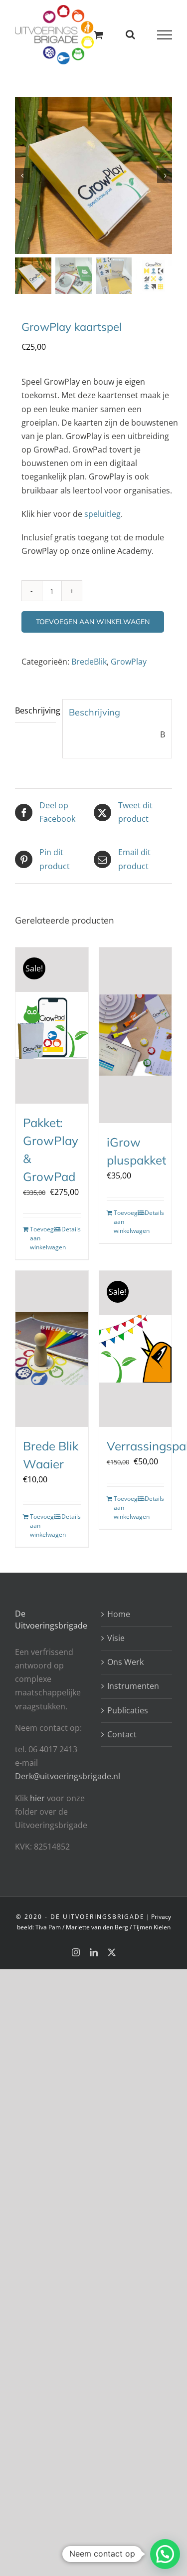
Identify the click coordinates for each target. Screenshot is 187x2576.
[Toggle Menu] (165, 35)
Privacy (161, 1917)
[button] (165, 2554)
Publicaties (128, 1710)
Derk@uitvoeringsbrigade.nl (68, 1776)
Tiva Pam (48, 1927)
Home (119, 1614)
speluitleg (102, 514)
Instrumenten (133, 1686)
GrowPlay (129, 662)
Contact (122, 1734)
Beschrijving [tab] (35, 710)
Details (71, 1229)
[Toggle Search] (130, 34)
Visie (116, 1638)
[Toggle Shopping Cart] (98, 35)
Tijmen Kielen (152, 1927)
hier (38, 1798)
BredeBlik (89, 662)
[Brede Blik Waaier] (52, 1349)
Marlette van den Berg (97, 1927)
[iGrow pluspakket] (136, 1035)
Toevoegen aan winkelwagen (93, 622)
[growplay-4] (93, 175)
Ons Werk (125, 1662)
